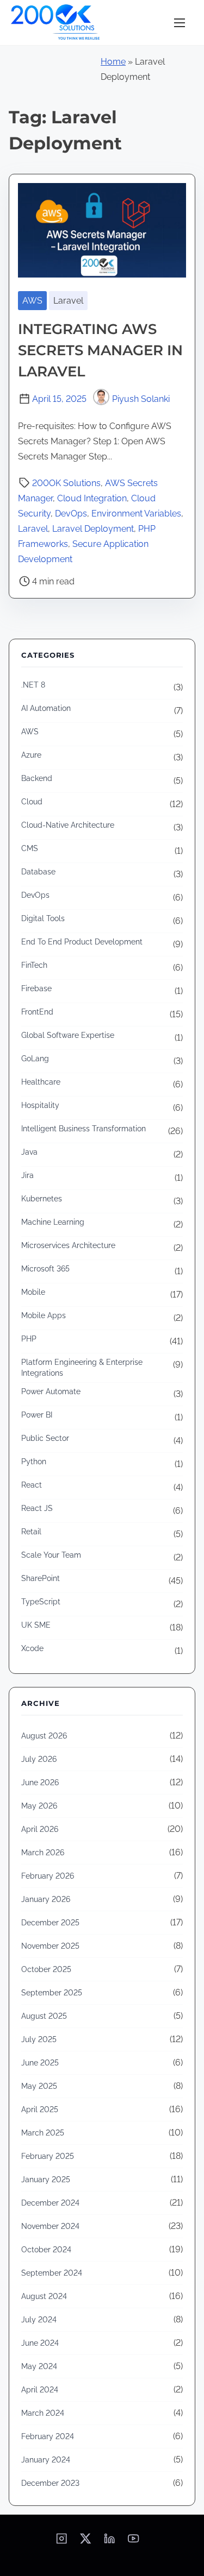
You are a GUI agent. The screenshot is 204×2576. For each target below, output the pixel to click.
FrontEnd (37, 1012)
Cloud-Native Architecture (68, 825)
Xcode (32, 1648)
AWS (32, 301)
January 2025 (46, 2180)
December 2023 (50, 2483)
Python (34, 1462)
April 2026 (40, 1829)
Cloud (32, 802)
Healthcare (41, 1082)
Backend (37, 778)
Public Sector (45, 1438)
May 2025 (39, 2086)
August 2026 (44, 1736)
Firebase (36, 988)
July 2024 (39, 2320)
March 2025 (43, 2133)
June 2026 (40, 1783)
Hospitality (40, 1105)
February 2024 (48, 2436)
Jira (27, 1175)
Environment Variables (136, 514)
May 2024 (39, 2366)
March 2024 (43, 2413)
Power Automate (51, 1391)
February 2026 (48, 1876)
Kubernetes (42, 1199)
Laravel (68, 301)
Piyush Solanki (141, 399)
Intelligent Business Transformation (84, 1129)
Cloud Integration (92, 498)
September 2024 (52, 2273)
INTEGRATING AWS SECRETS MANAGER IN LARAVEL (100, 350)
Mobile (33, 1292)
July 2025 (39, 2039)
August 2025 (44, 2016)
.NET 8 (33, 685)
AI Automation (46, 708)
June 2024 (40, 2343)
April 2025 (40, 2109)
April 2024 (40, 2390)
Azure (31, 755)
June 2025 (40, 2063)
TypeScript (41, 1602)
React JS (37, 1508)
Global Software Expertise (68, 1035)
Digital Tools (43, 918)
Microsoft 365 (45, 1269)
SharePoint (41, 1578)
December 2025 (50, 1923)
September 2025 (52, 1993)
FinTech (34, 965)
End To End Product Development (82, 942)
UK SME (36, 1625)
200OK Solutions (66, 483)
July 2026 (39, 1759)
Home (113, 62)
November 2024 (50, 2226)
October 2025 (46, 1969)
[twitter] (85, 2542)
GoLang (35, 1059)
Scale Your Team (51, 1555)
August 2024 (44, 2296)
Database (38, 872)
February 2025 (48, 2156)
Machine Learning (53, 1222)
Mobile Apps (44, 1315)
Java (29, 1152)
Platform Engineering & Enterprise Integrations (82, 1368)
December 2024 (50, 2203)
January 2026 (46, 1899)
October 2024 (46, 2250)
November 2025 (50, 1946)
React (32, 1485)
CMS (30, 848)
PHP (29, 1339)
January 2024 (46, 2460)
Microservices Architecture (68, 1245)
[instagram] (61, 2542)
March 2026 (43, 1853)
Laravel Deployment (93, 529)
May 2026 (39, 1806)
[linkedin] (109, 2542)
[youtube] (133, 2542)
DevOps (71, 514)
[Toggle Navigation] (180, 23)
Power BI (37, 1415)
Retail (31, 1532)
